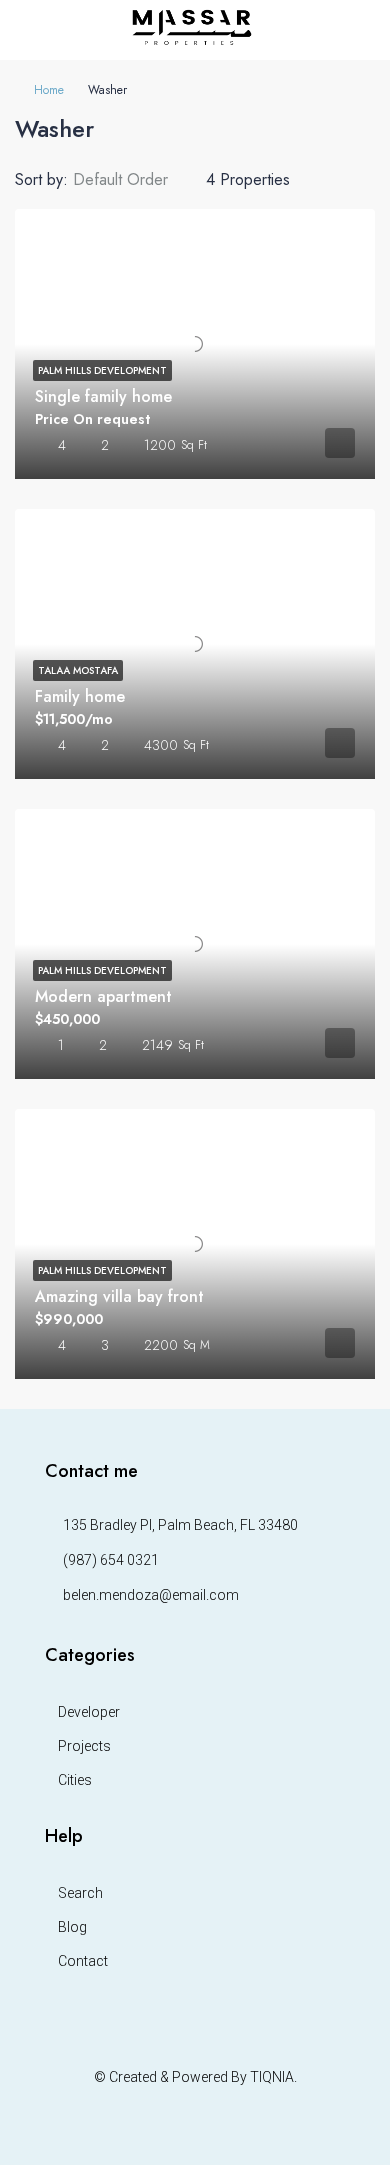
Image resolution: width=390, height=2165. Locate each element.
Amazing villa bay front (119, 1296)
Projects (84, 1746)
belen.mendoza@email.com (151, 1595)
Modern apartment (103, 996)
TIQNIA (272, 2077)
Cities (75, 1780)
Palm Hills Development (102, 370)
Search (80, 1893)
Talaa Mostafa (78, 670)
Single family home (103, 396)
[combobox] (137, 180)
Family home (80, 696)
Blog (72, 1927)
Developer (89, 1712)
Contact (83, 1961)
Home (49, 90)
